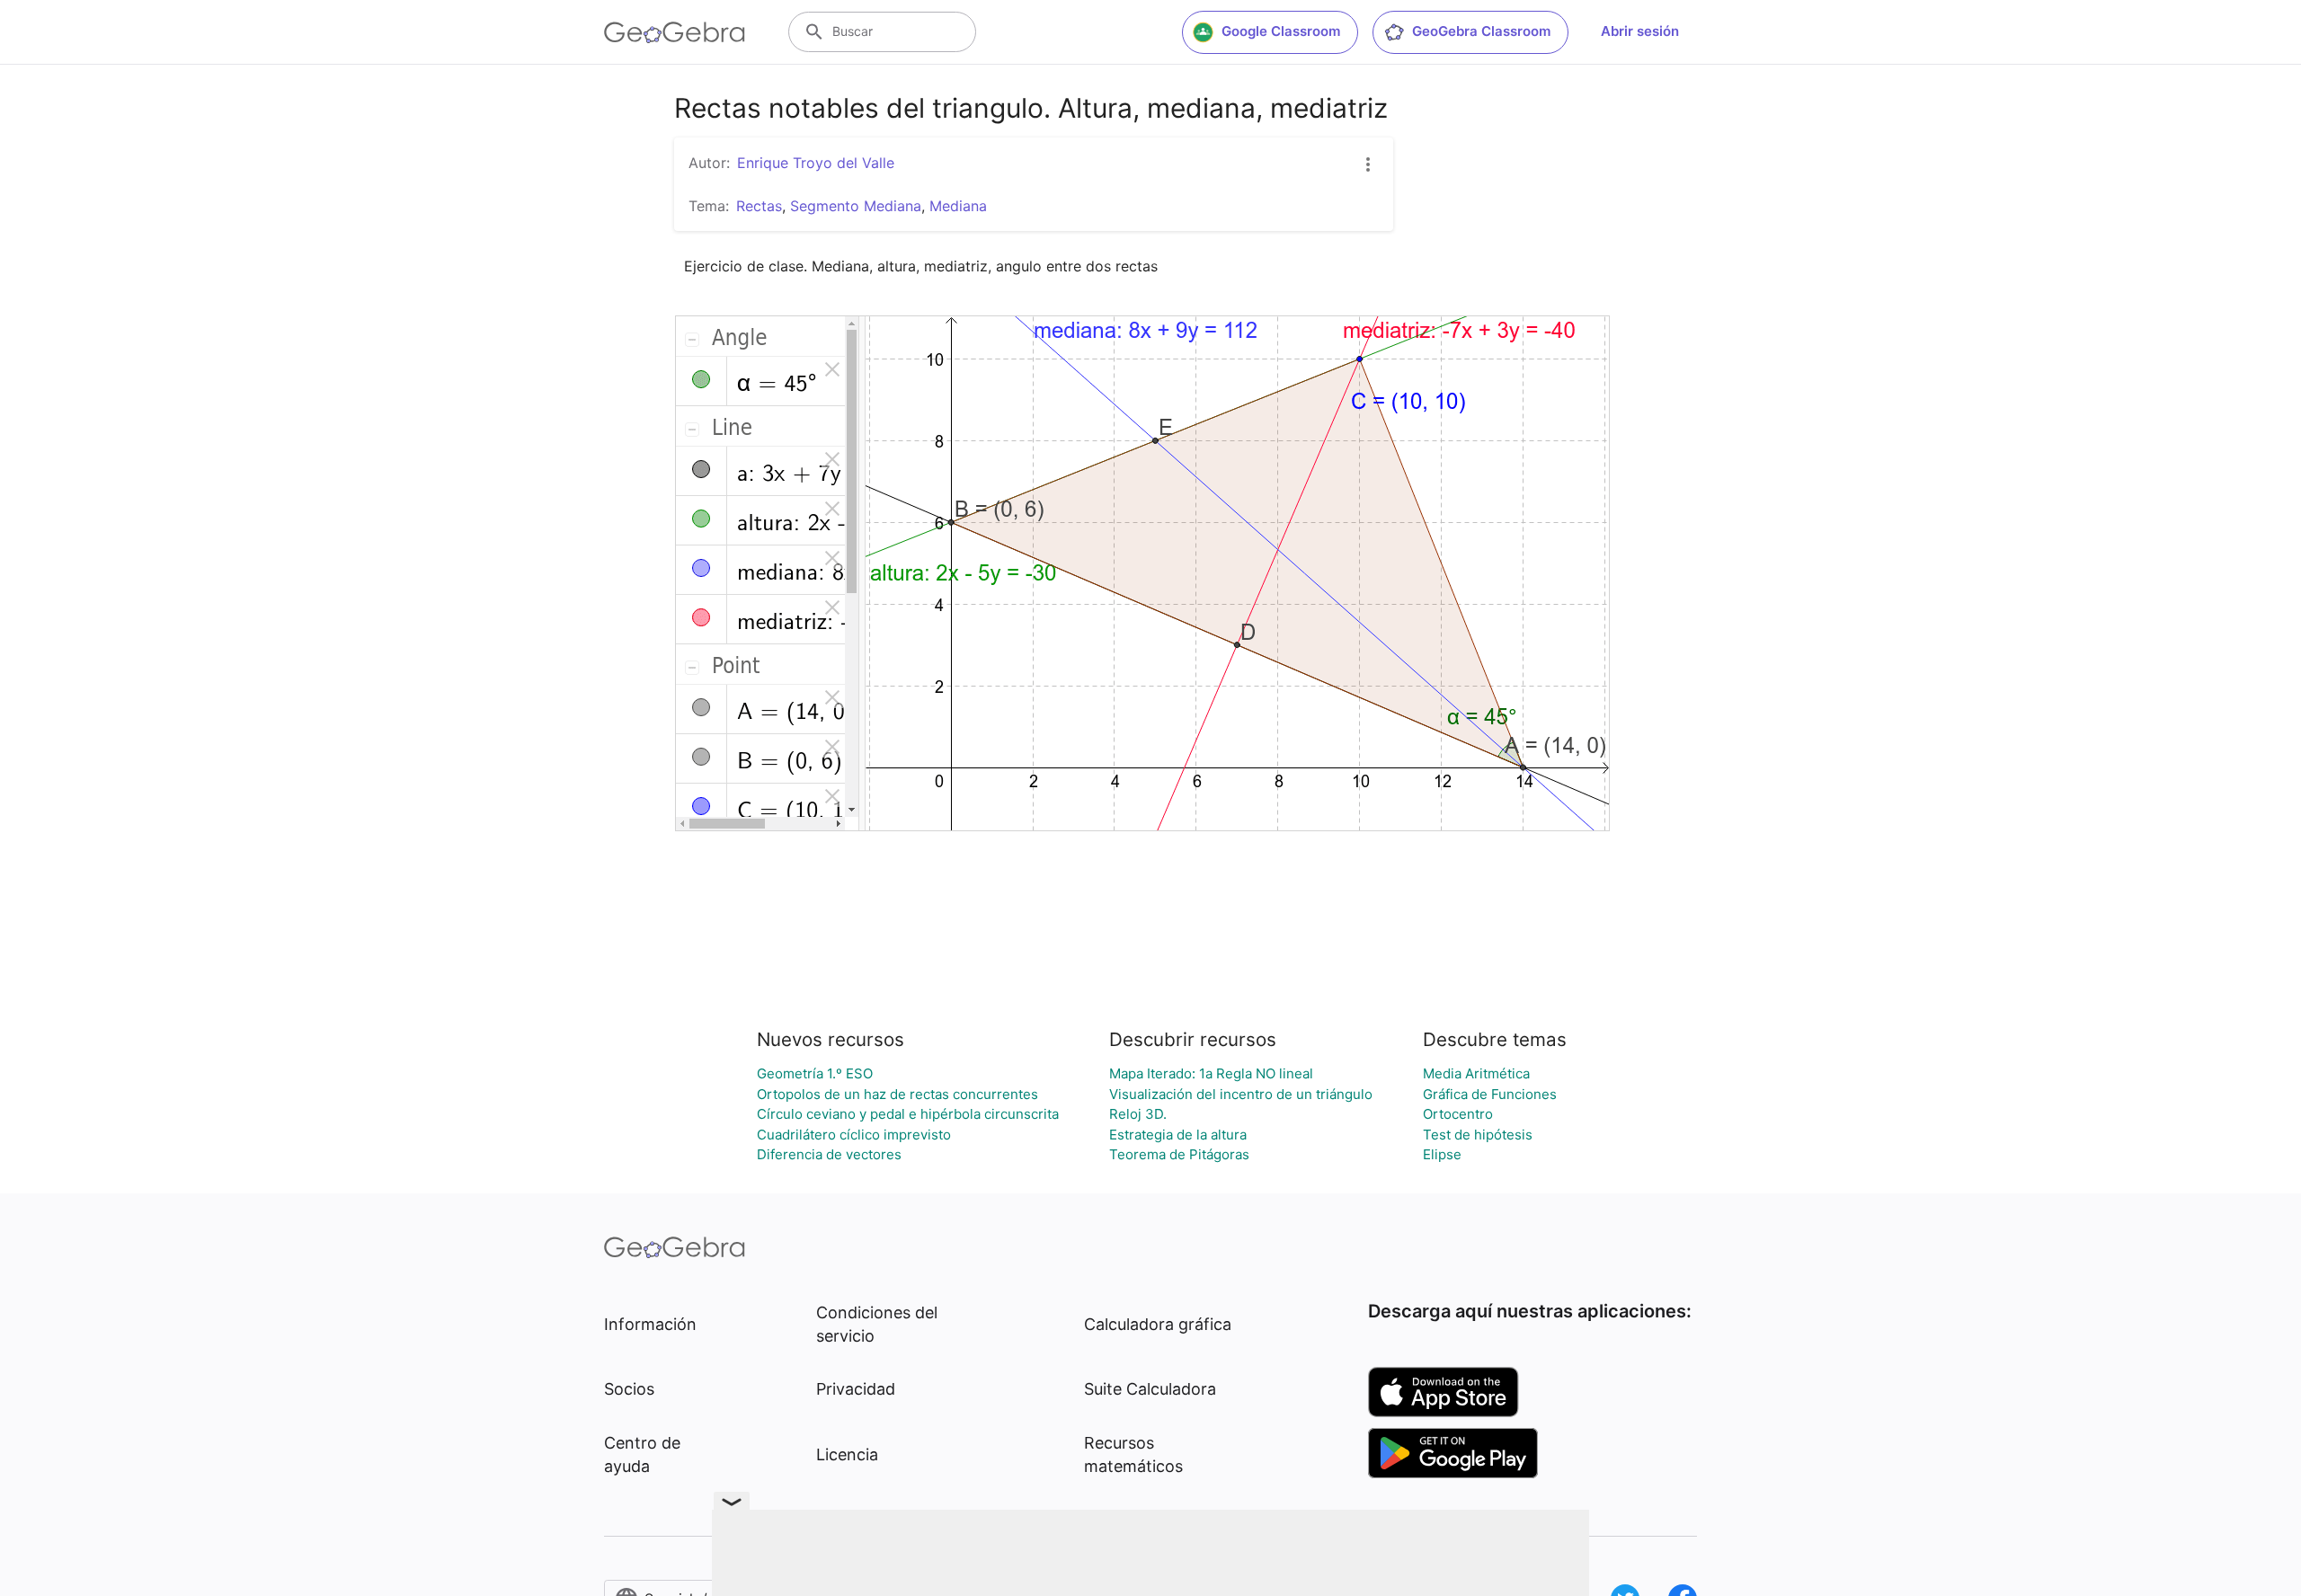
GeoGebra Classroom (1481, 31)
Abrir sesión (1640, 31)
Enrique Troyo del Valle (816, 163)
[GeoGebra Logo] (675, 32)
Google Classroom (1281, 31)
